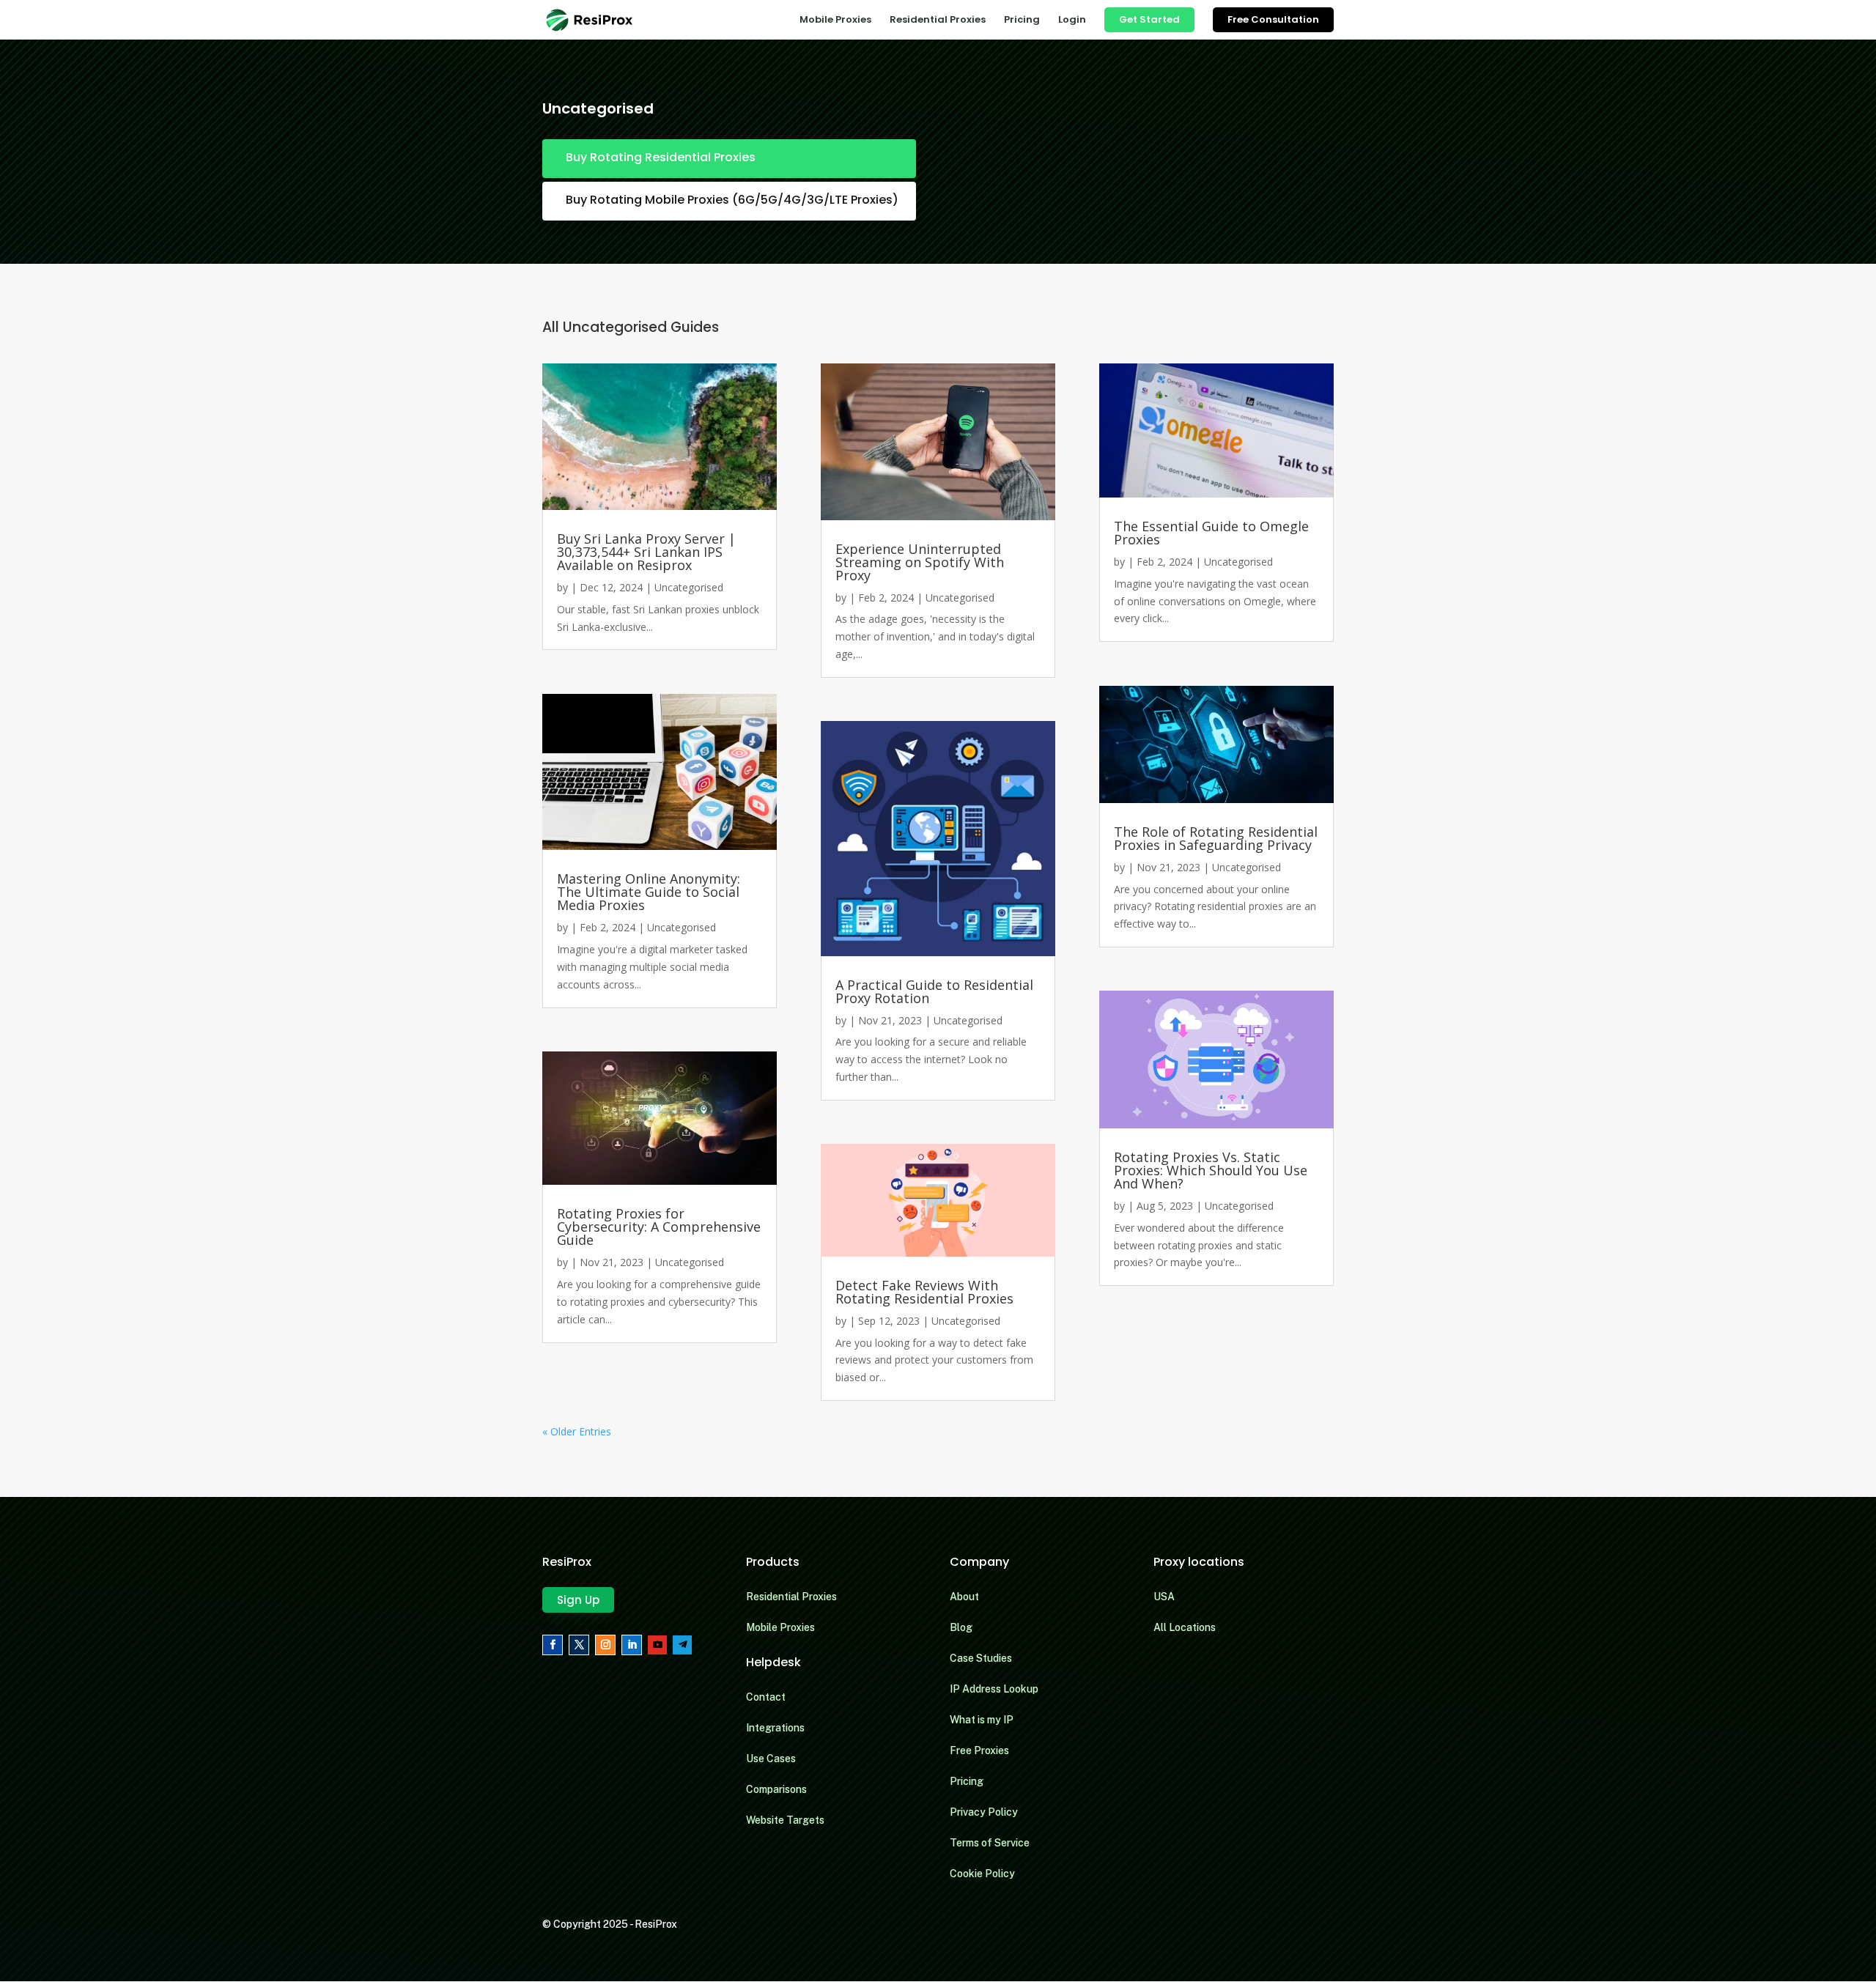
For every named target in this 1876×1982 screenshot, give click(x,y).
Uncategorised (689, 587)
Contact (766, 1697)
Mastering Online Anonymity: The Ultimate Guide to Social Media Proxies (649, 892)
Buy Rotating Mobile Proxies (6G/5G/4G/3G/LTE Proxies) (732, 200)
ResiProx (656, 1924)
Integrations (775, 1728)
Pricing (1022, 21)
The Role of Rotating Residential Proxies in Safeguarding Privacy (1216, 838)
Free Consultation (1273, 19)
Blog (961, 1627)
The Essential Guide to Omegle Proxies (1211, 533)
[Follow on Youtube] (657, 1645)
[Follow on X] (579, 1645)
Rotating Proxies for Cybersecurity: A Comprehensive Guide (659, 1227)
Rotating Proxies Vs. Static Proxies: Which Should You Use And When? (1211, 1170)
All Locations (1185, 1627)
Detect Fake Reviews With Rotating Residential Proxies (924, 1292)
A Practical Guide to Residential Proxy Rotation (934, 991)
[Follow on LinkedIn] (632, 1645)
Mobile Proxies (835, 21)
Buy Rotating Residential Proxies (661, 157)
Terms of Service (990, 1843)
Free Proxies (979, 1750)
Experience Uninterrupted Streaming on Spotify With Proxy (920, 562)
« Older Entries (577, 1431)
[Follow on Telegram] (682, 1645)
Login (1072, 21)
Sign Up (578, 1600)
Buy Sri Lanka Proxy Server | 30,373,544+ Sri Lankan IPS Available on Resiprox (646, 552)
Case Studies (981, 1658)
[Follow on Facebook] (553, 1645)
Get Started (1149, 19)
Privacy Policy (984, 1812)
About (964, 1597)
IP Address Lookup (994, 1689)
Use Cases (771, 1759)
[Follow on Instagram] (605, 1645)
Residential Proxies (938, 21)
